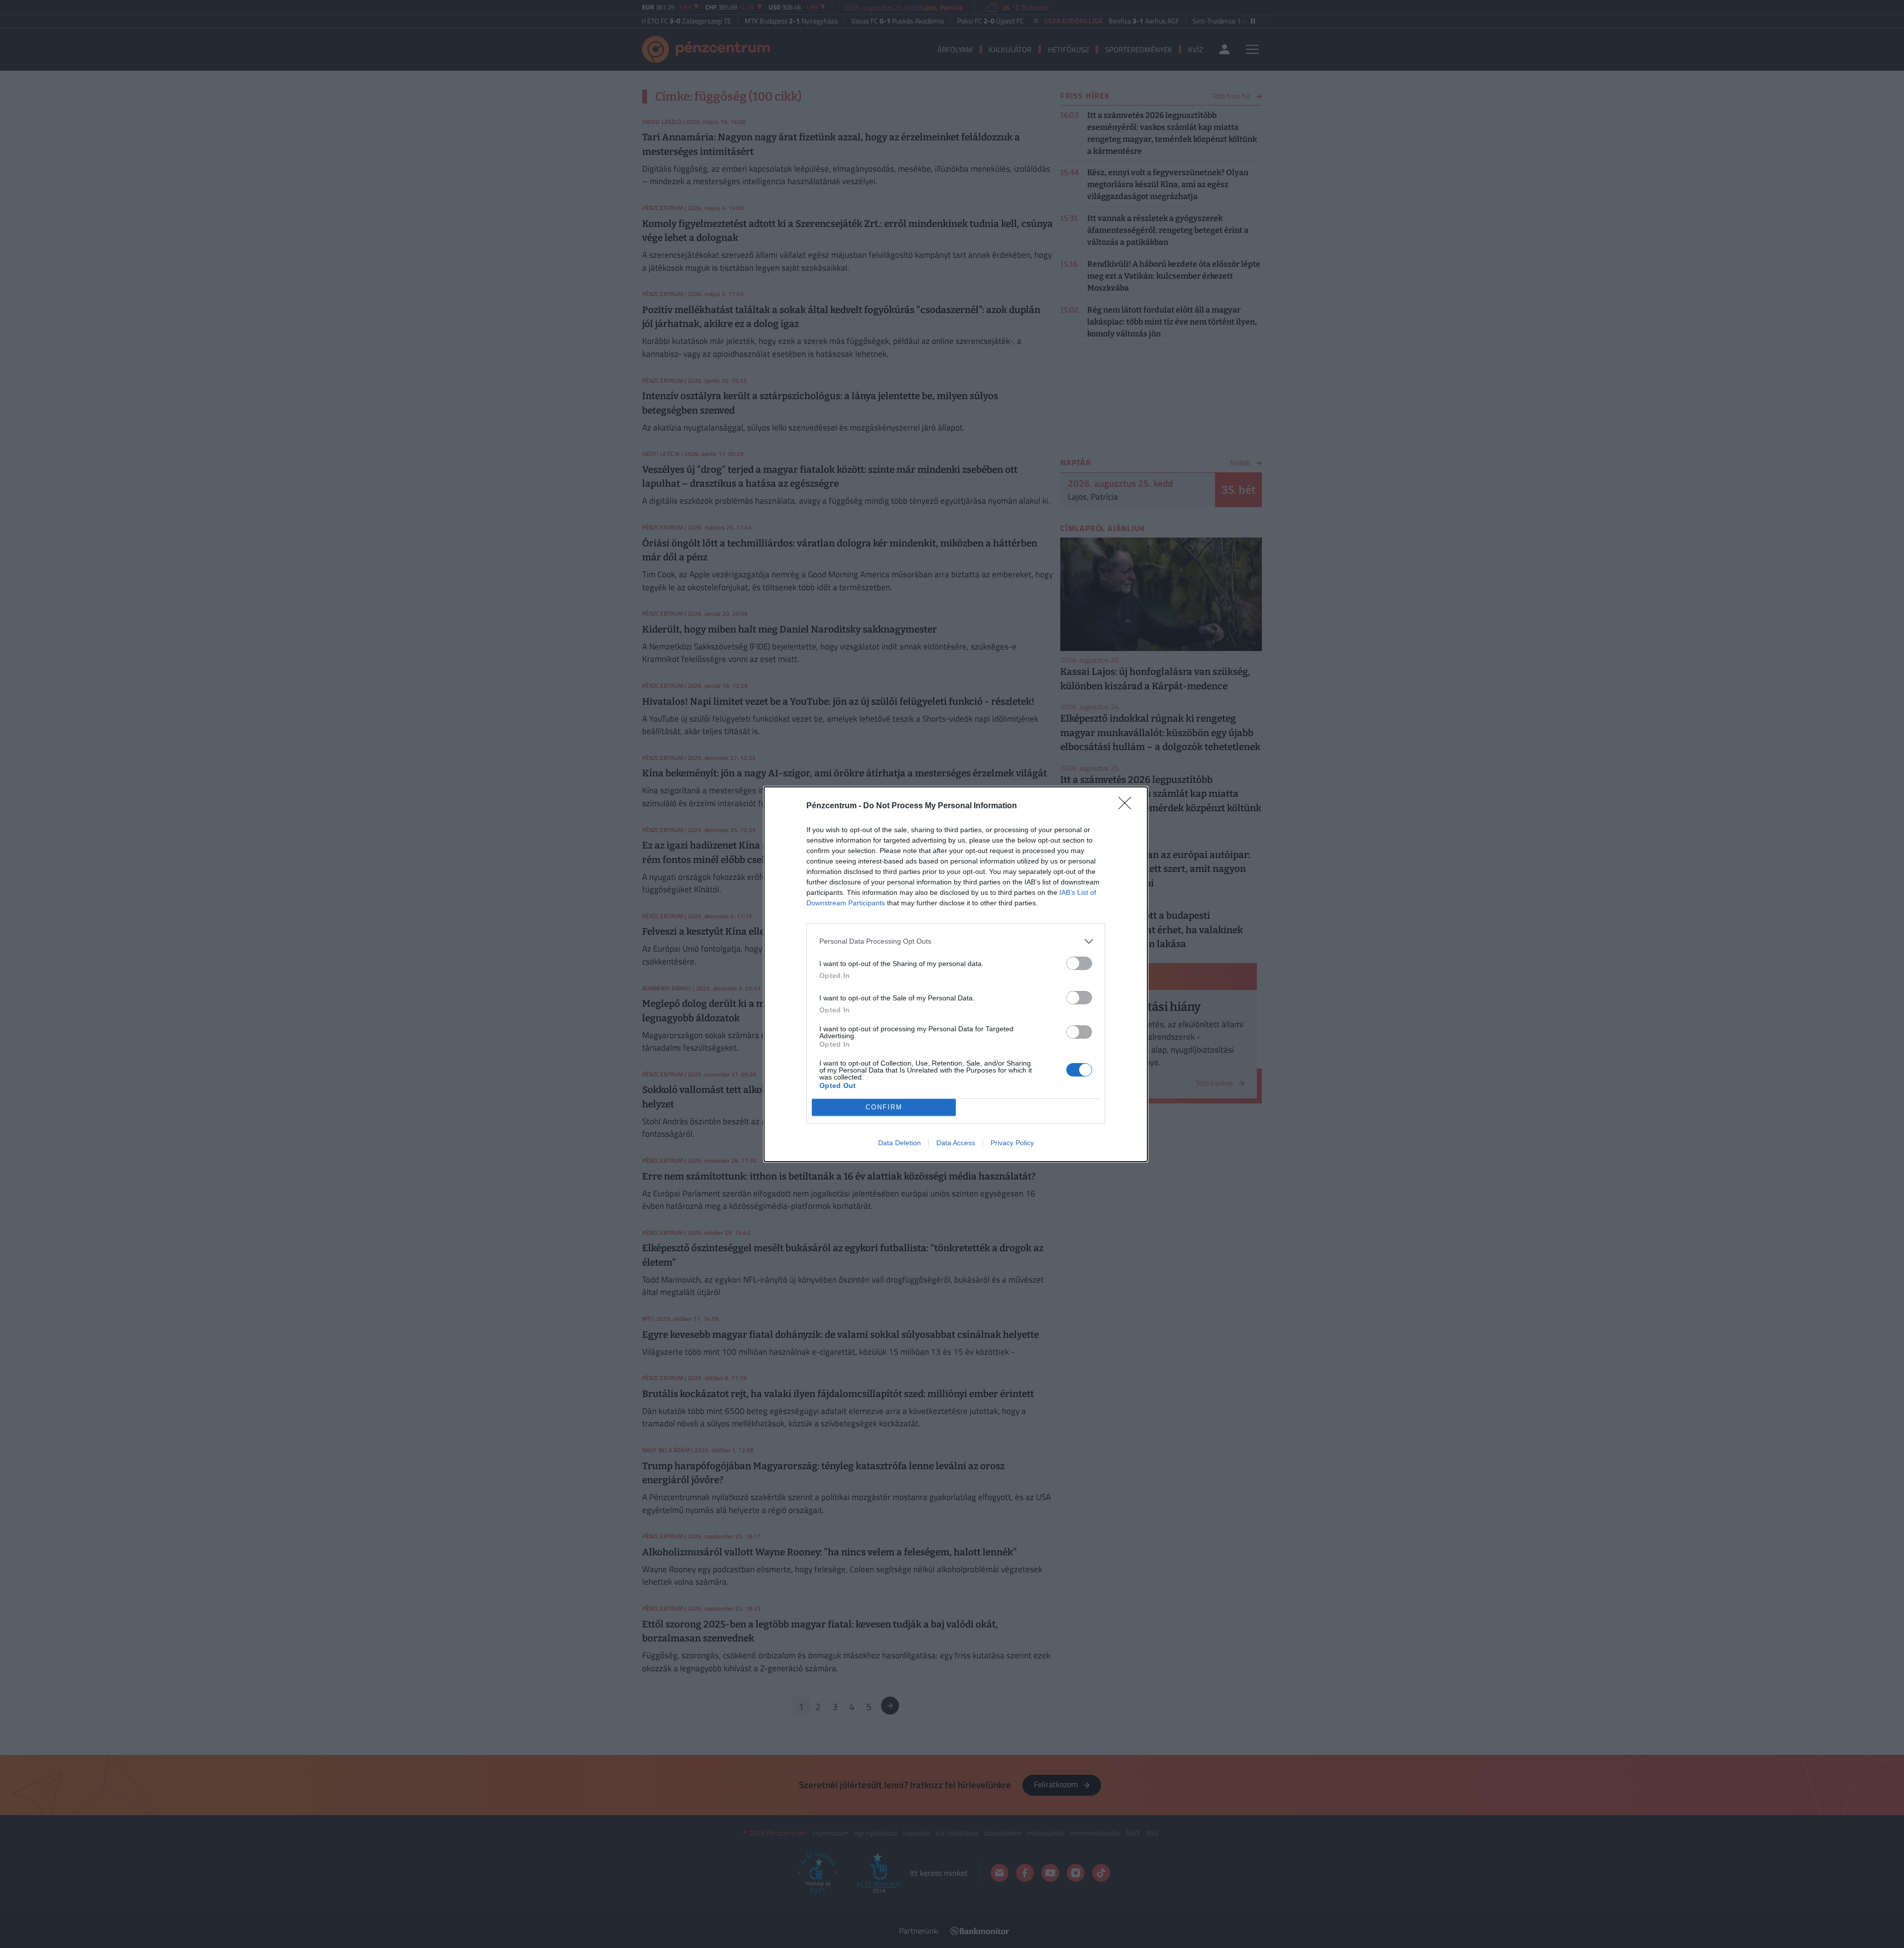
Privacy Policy (1012, 1143)
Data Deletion (899, 1143)
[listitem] (956, 941)
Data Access (956, 1143)
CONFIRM (884, 1107)
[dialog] (956, 974)
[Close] (1128, 806)
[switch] (1079, 963)
